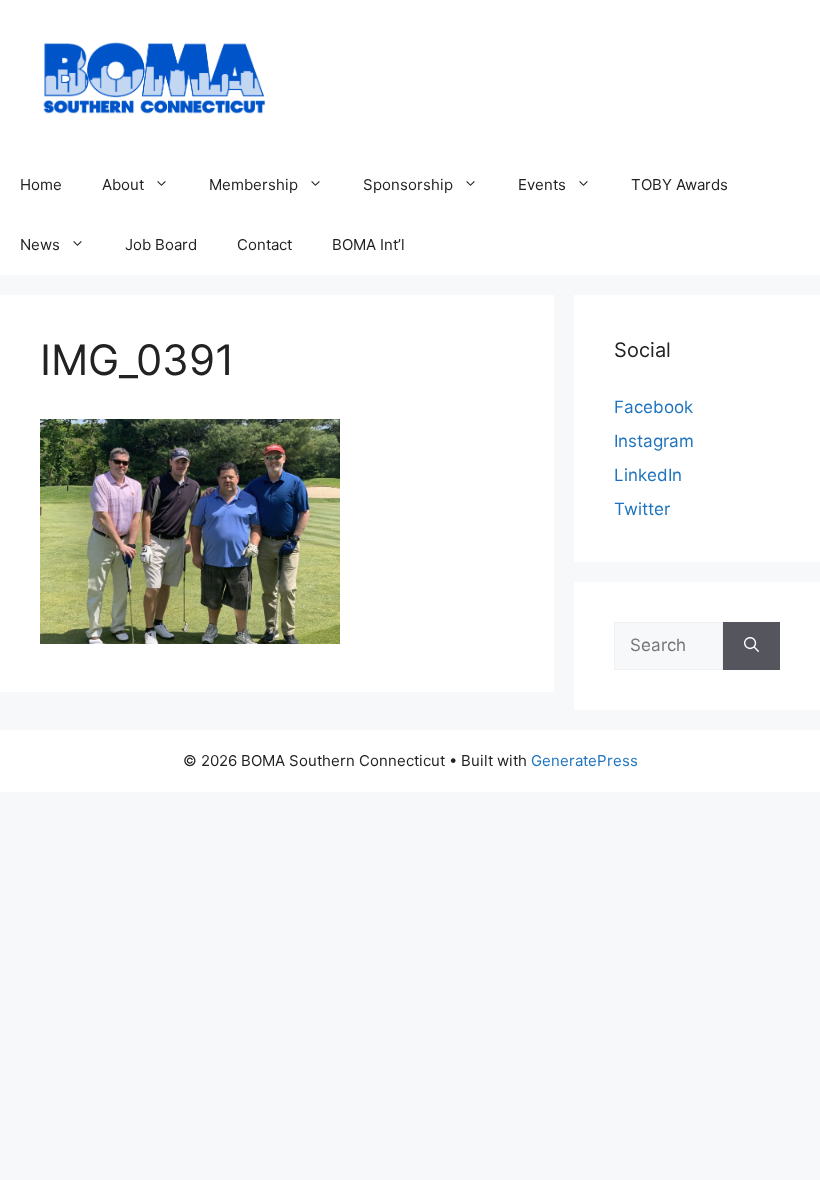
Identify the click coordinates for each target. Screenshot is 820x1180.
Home (41, 184)
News (40, 244)
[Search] (751, 646)
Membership (253, 184)
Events (542, 184)
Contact (264, 244)
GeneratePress (584, 760)
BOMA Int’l (368, 244)
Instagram (654, 441)
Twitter (642, 509)
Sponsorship (408, 184)
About (123, 184)
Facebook (653, 407)
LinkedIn (648, 475)
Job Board (161, 244)
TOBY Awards (679, 184)
